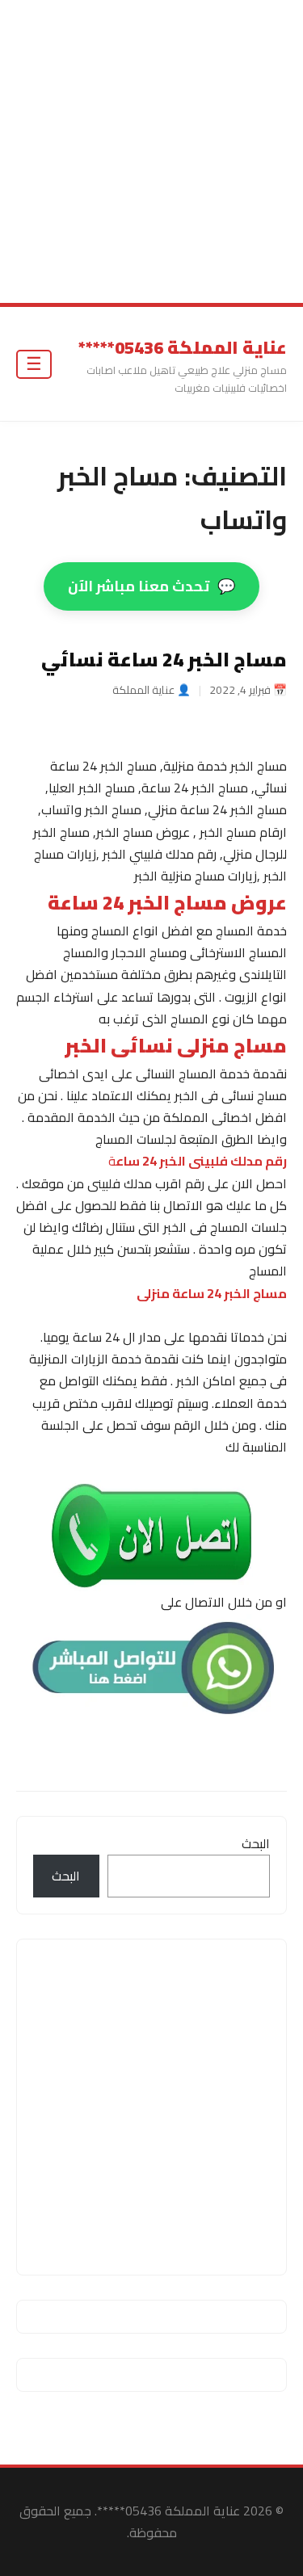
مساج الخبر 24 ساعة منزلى (212, 1293)
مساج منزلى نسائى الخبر (176, 1046)
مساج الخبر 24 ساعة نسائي (164, 660)
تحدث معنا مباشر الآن (151, 586)
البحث (256, 1843)
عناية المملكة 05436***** (183, 347)
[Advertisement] (151, 151)
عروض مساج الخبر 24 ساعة (167, 903)
